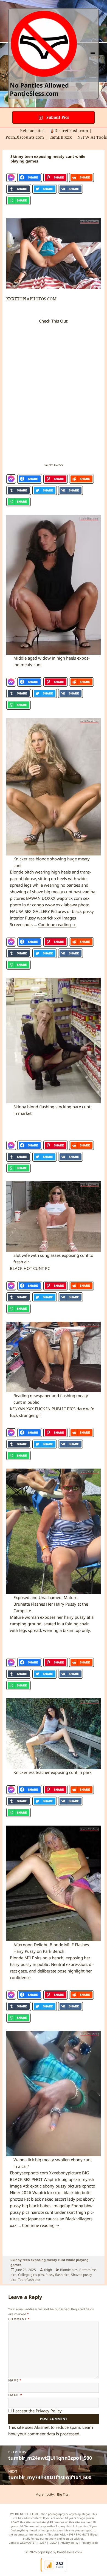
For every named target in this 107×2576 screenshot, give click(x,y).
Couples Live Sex (54, 465)
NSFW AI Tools (92, 137)
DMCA (53, 2543)
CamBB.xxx (61, 137)
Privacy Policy (49, 2411)
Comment (19, 2319)
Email (15, 2395)
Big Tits (63, 2494)
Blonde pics (69, 2270)
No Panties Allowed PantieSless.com (39, 89)
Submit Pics (57, 117)
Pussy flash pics (57, 2275)
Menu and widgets (93, 59)
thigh (48, 2270)
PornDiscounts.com (25, 137)
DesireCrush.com (71, 130)
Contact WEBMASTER (22, 2543)
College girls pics (31, 2275)
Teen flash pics (29, 2280)
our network (48, 2539)
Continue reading (57, 924)
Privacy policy (69, 2543)
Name (15, 2380)
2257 (43, 2543)
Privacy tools (90, 2543)
